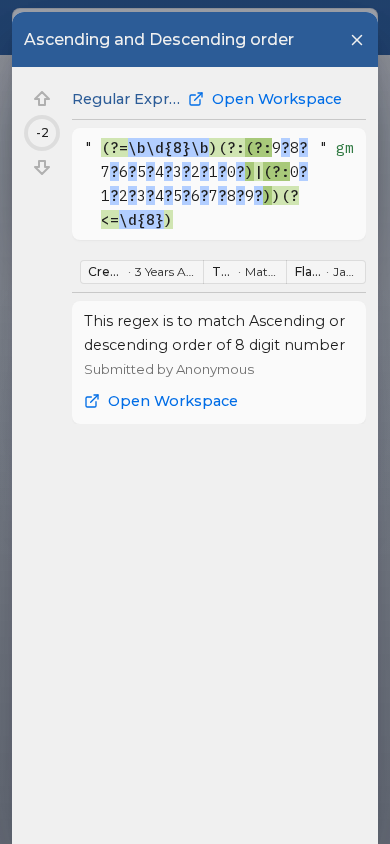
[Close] (357, 40)
